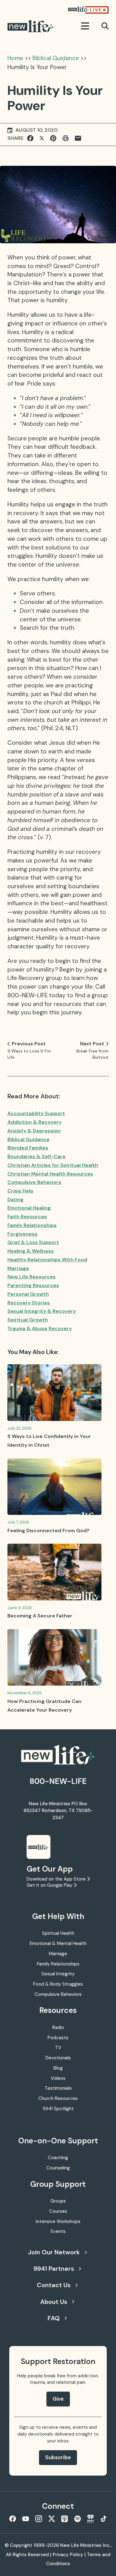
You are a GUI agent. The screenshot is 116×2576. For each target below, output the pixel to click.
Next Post (92, 1044)
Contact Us (54, 2285)
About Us (54, 2302)
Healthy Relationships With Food (47, 1260)
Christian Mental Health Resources (50, 1174)
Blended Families (28, 1148)
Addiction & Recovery (34, 1122)
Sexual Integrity (58, 1974)
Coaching (58, 2158)
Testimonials (58, 2088)
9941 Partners (54, 2269)
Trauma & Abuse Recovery (40, 1328)
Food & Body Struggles (58, 1984)
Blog (58, 2068)
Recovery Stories (29, 1303)
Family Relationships (32, 1225)
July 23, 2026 (19, 1428)
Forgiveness (22, 1234)
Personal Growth (28, 1294)
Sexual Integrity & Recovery (42, 1311)
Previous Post (29, 1044)
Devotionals (58, 2058)
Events (58, 2231)
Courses (58, 2211)
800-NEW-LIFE (58, 1781)
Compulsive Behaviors (34, 1182)
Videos (58, 2078)
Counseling (58, 2168)
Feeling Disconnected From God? (48, 1531)
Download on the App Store (57, 1879)
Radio (58, 2027)
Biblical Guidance (56, 58)
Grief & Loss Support (33, 1242)
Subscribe (58, 2457)
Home (15, 58)
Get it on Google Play (50, 1885)
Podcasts (58, 2038)
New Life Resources (32, 1277)
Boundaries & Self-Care (37, 1156)
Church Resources (58, 2098)
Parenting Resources (33, 1285)
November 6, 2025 (25, 1693)
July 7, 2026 (18, 1522)
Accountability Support (36, 1113)
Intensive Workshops (58, 2221)
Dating (15, 1200)
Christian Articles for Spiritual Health (53, 1165)
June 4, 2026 (20, 1608)
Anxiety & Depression (34, 1131)
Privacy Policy (68, 2555)
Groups (58, 2201)
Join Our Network (54, 2252)
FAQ (54, 2318)
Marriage (18, 1268)
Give (58, 2399)
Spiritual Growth (28, 1320)
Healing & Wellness (31, 1251)
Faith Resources (27, 1217)
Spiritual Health (58, 1933)
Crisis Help (20, 1191)
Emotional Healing (29, 1208)
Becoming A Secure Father (40, 1616)
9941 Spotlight (58, 2109)
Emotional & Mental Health (58, 1943)
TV (58, 2048)
